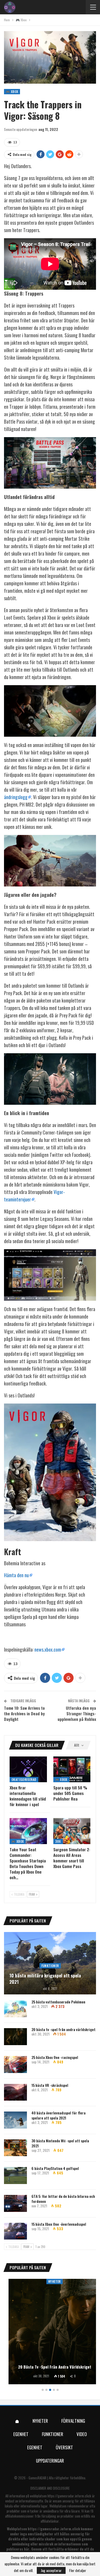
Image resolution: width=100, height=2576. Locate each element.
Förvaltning (73, 2421)
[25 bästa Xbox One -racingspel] (15, 2065)
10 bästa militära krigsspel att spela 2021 (45, 1979)
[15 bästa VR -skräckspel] (15, 2092)
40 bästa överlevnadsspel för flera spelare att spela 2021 (59, 2115)
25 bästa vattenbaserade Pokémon (58, 2002)
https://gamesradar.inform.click (69, 2496)
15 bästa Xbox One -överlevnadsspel (59, 2224)
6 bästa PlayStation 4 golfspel (55, 2168)
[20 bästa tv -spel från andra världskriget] (15, 2037)
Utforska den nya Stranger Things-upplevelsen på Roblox (77, 1713)
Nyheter (50, 2281)
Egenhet (21, 2434)
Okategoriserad (24, 1779)
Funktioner (50, 1966)
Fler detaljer (78, 2570)
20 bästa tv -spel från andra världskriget (63, 2029)
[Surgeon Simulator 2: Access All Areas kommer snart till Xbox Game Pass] (72, 1831)
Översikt (64, 2447)
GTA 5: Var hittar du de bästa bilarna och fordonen (63, 2199)
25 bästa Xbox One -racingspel (55, 2057)
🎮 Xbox (12, 91)
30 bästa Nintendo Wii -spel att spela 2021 (60, 2143)
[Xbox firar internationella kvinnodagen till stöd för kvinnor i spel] (28, 1769)
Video (82, 2434)
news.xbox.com (48, 1649)
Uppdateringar (50, 2461)
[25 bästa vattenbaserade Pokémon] (15, 2009)
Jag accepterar (51, 2570)
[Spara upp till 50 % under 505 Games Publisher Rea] (72, 1769)
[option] (50, 2332)
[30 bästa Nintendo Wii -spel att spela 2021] (15, 2148)
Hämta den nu (16, 1575)
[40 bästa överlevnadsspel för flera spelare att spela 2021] (15, 2120)
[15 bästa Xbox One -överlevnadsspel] (15, 2231)
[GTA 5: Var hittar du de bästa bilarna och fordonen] (15, 2203)
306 (58, 1841)
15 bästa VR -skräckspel (50, 2085)
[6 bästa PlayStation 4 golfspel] (15, 2176)
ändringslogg (16, 797)
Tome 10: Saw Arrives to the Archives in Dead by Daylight (24, 1713)
